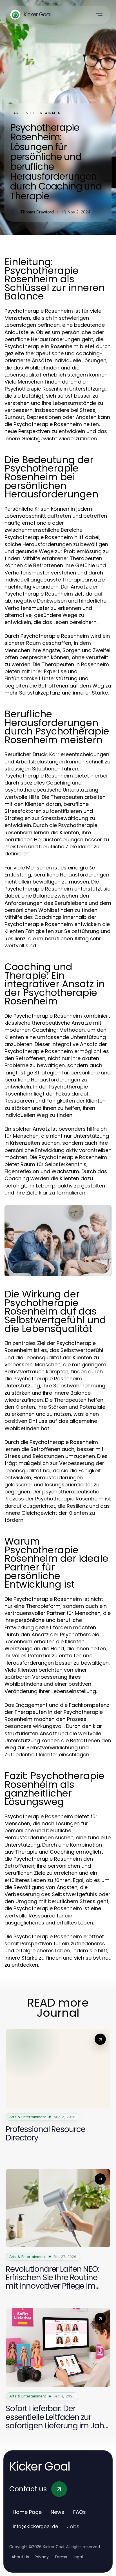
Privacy (42, 2557)
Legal (78, 2557)
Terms (61, 2557)
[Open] (99, 15)
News (57, 2512)
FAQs (80, 2512)
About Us (20, 2557)
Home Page (27, 2512)
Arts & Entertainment (38, 113)
